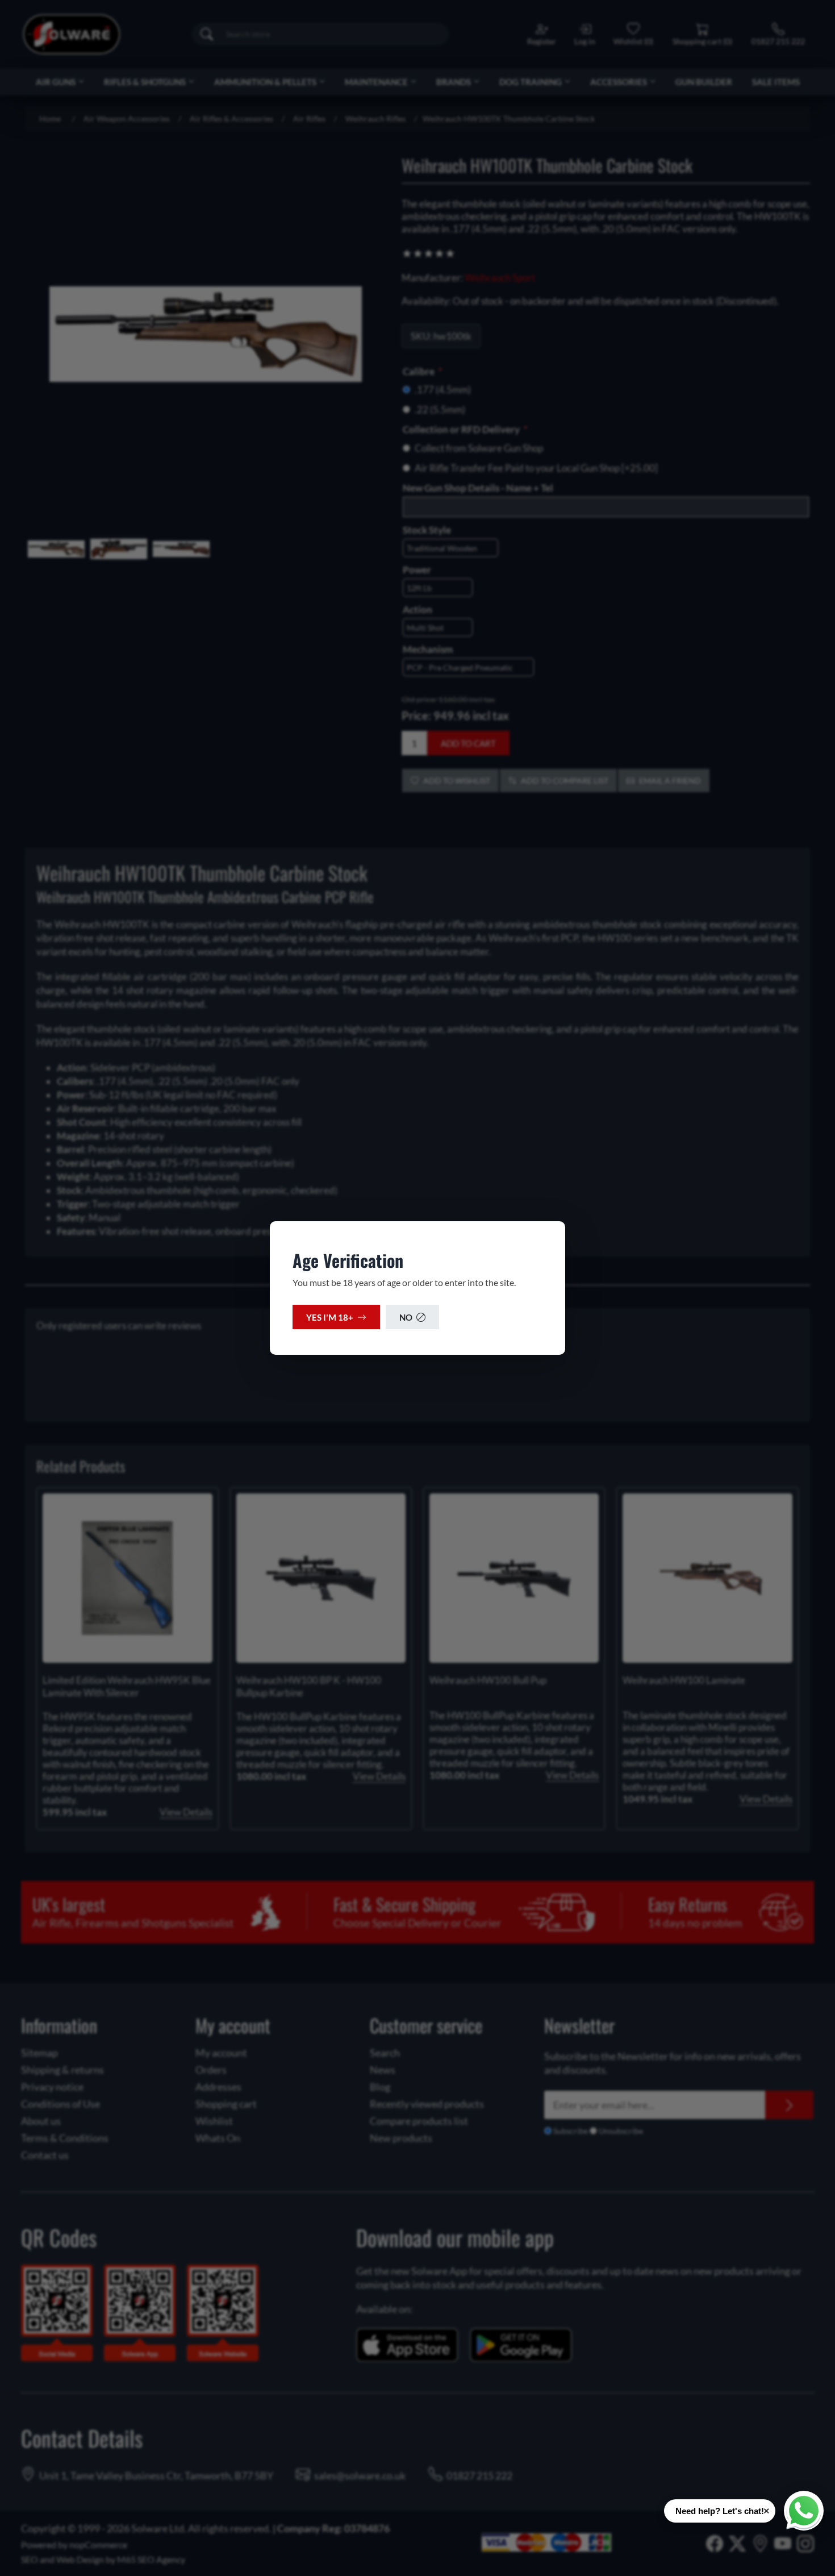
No (406, 1317)
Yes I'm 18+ (330, 1317)
